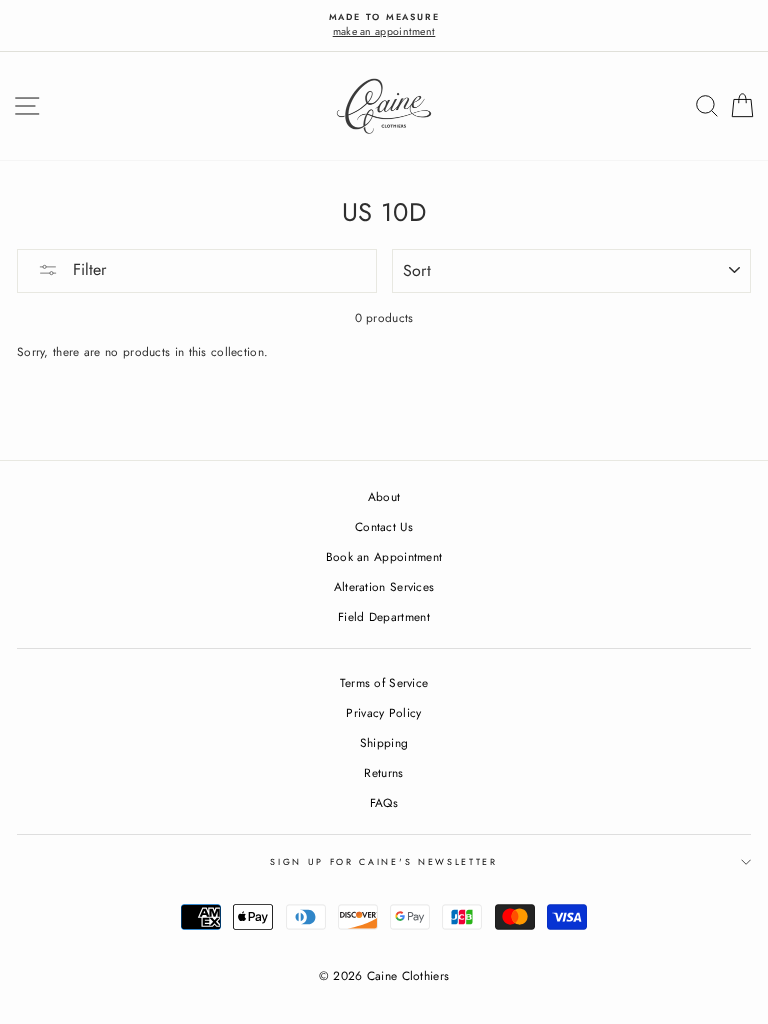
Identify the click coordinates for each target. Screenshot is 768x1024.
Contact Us (384, 526)
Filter (87, 269)
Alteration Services (384, 586)
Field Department (384, 616)
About (384, 496)
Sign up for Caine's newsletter (383, 861)
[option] (384, 25)
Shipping (384, 742)
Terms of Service (384, 682)
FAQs (384, 802)
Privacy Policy (383, 712)
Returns (383, 772)
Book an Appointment (384, 556)
